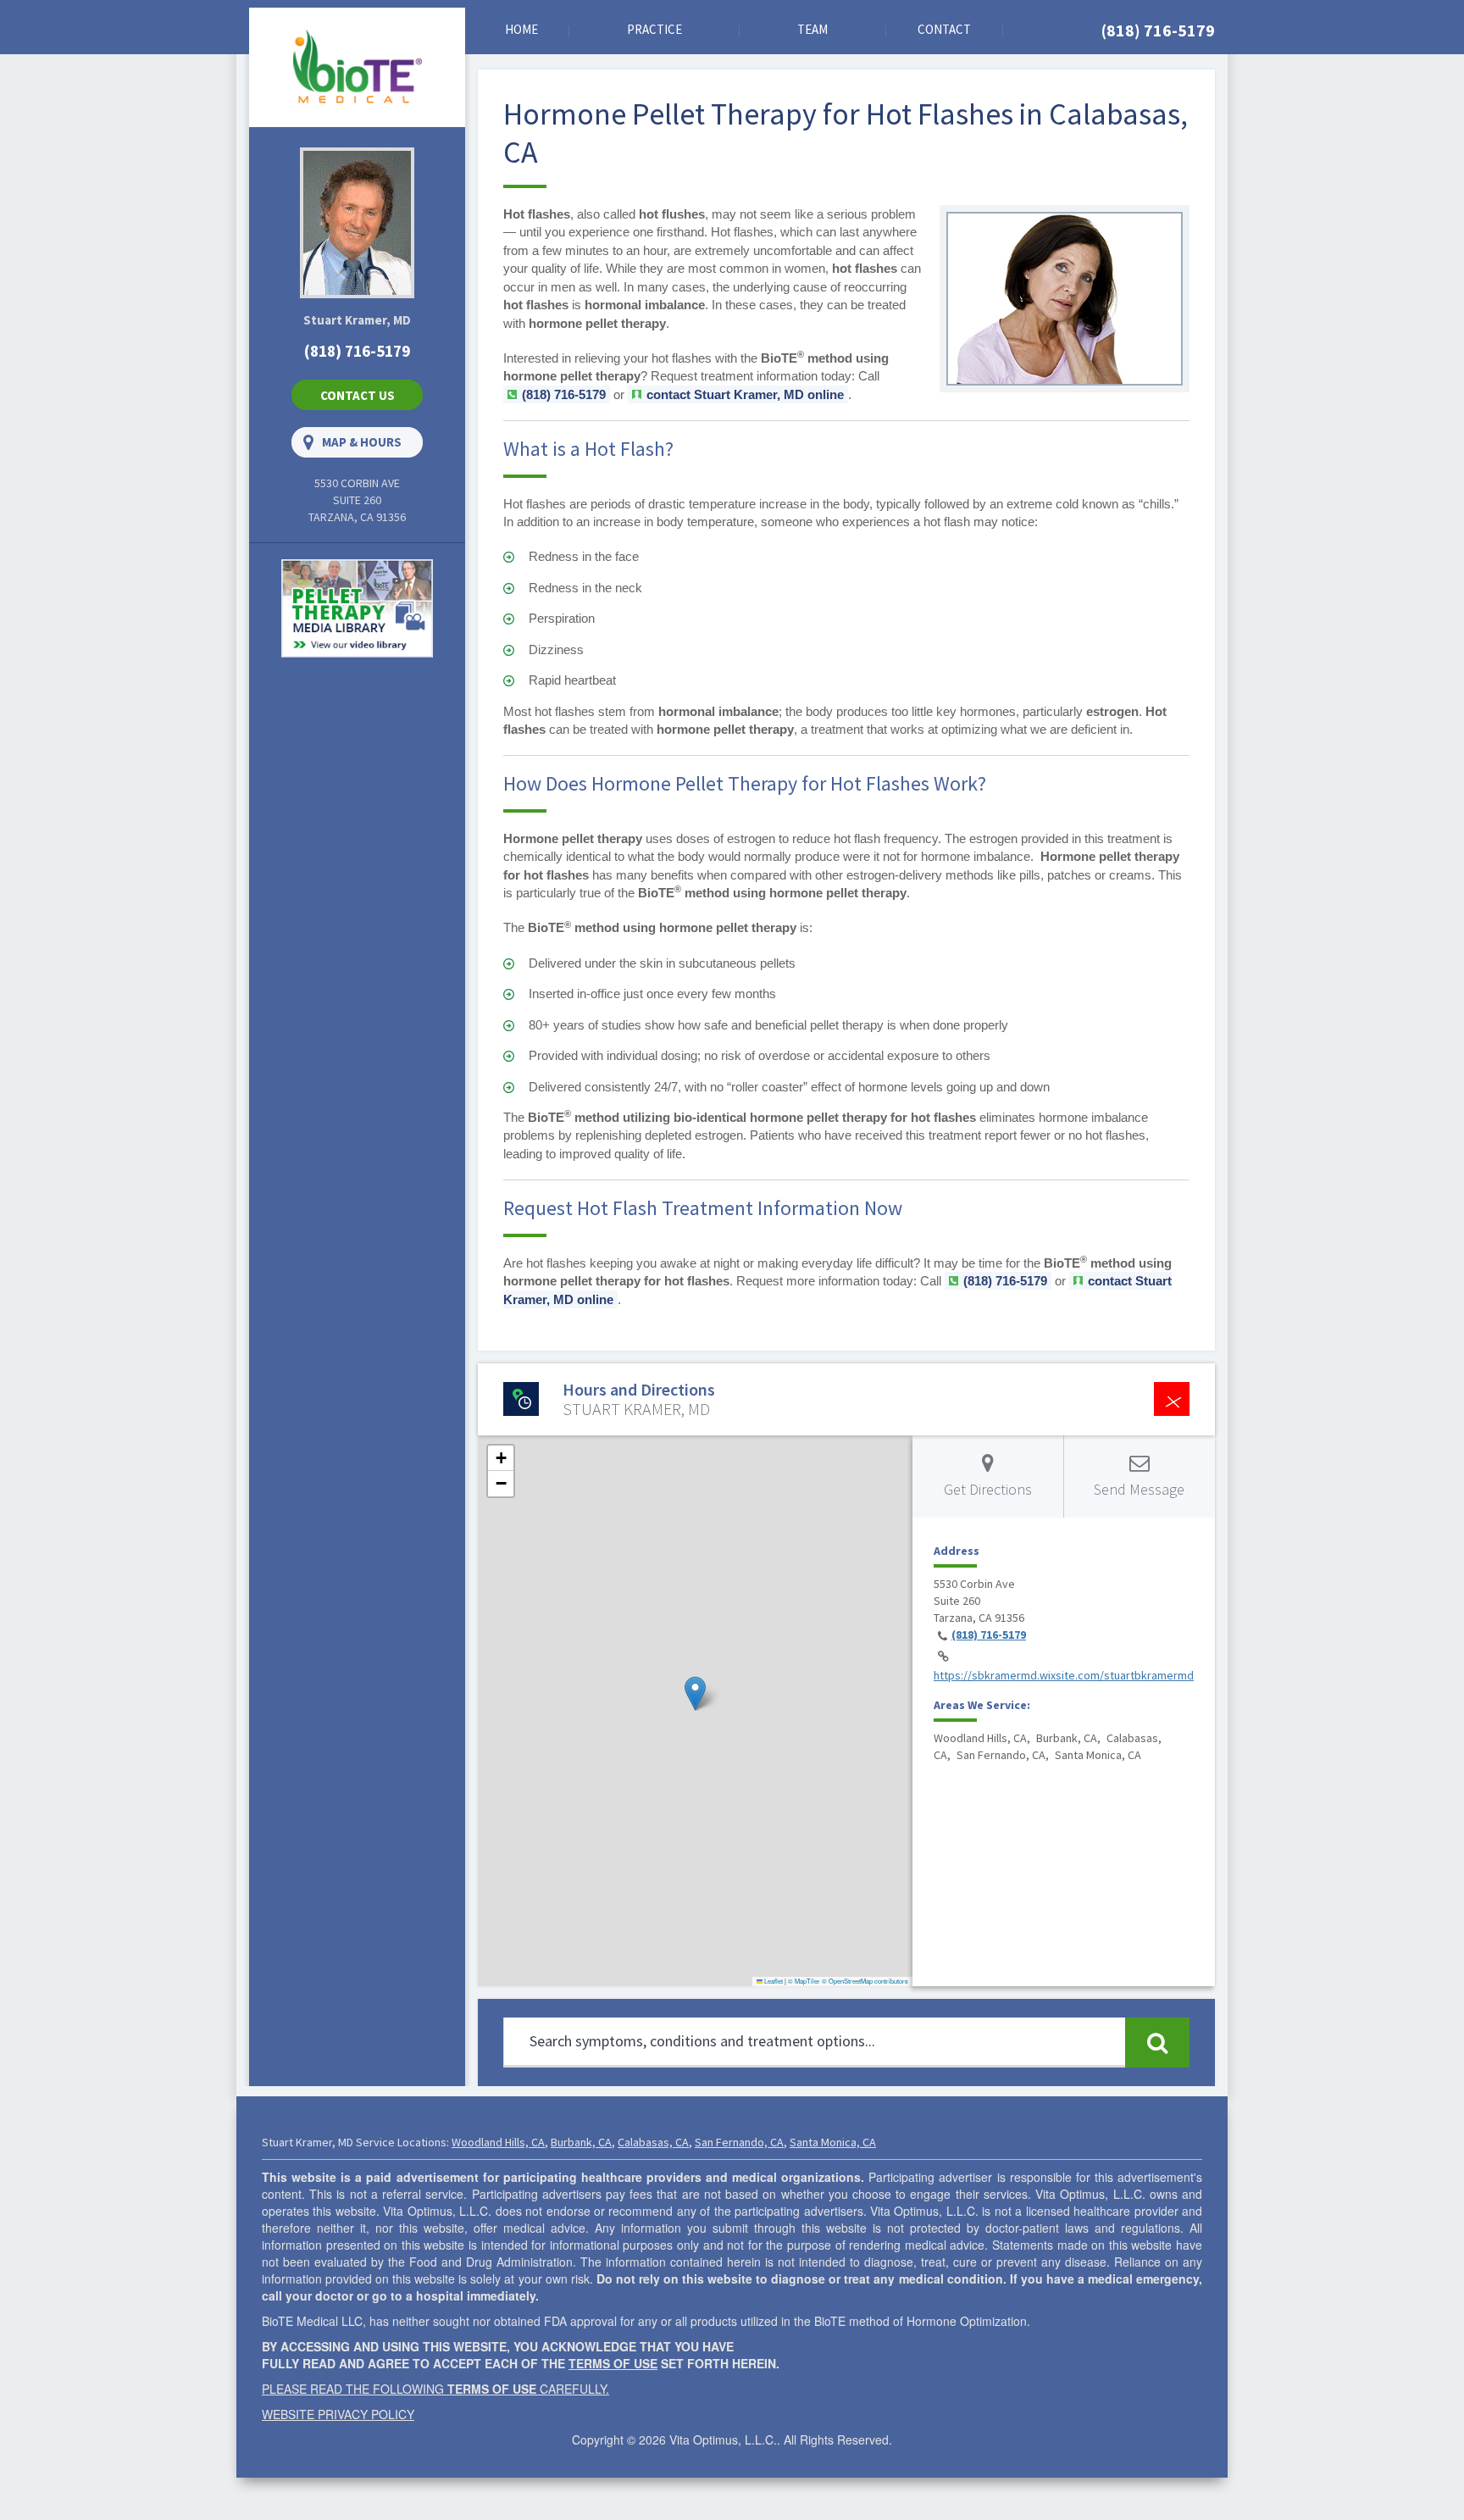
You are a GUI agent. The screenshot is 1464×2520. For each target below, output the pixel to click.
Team (812, 29)
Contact (944, 29)
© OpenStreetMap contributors (865, 1981)
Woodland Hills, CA (498, 2142)
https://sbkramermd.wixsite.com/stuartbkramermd (1064, 1675)
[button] (695, 1693)
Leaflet (773, 1981)
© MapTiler (804, 1981)
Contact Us (358, 395)
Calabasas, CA (653, 2142)
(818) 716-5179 (1158, 30)
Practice (654, 29)
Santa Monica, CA (833, 2142)
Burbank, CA (581, 2142)
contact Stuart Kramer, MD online (745, 394)
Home (521, 29)
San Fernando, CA (739, 2142)
